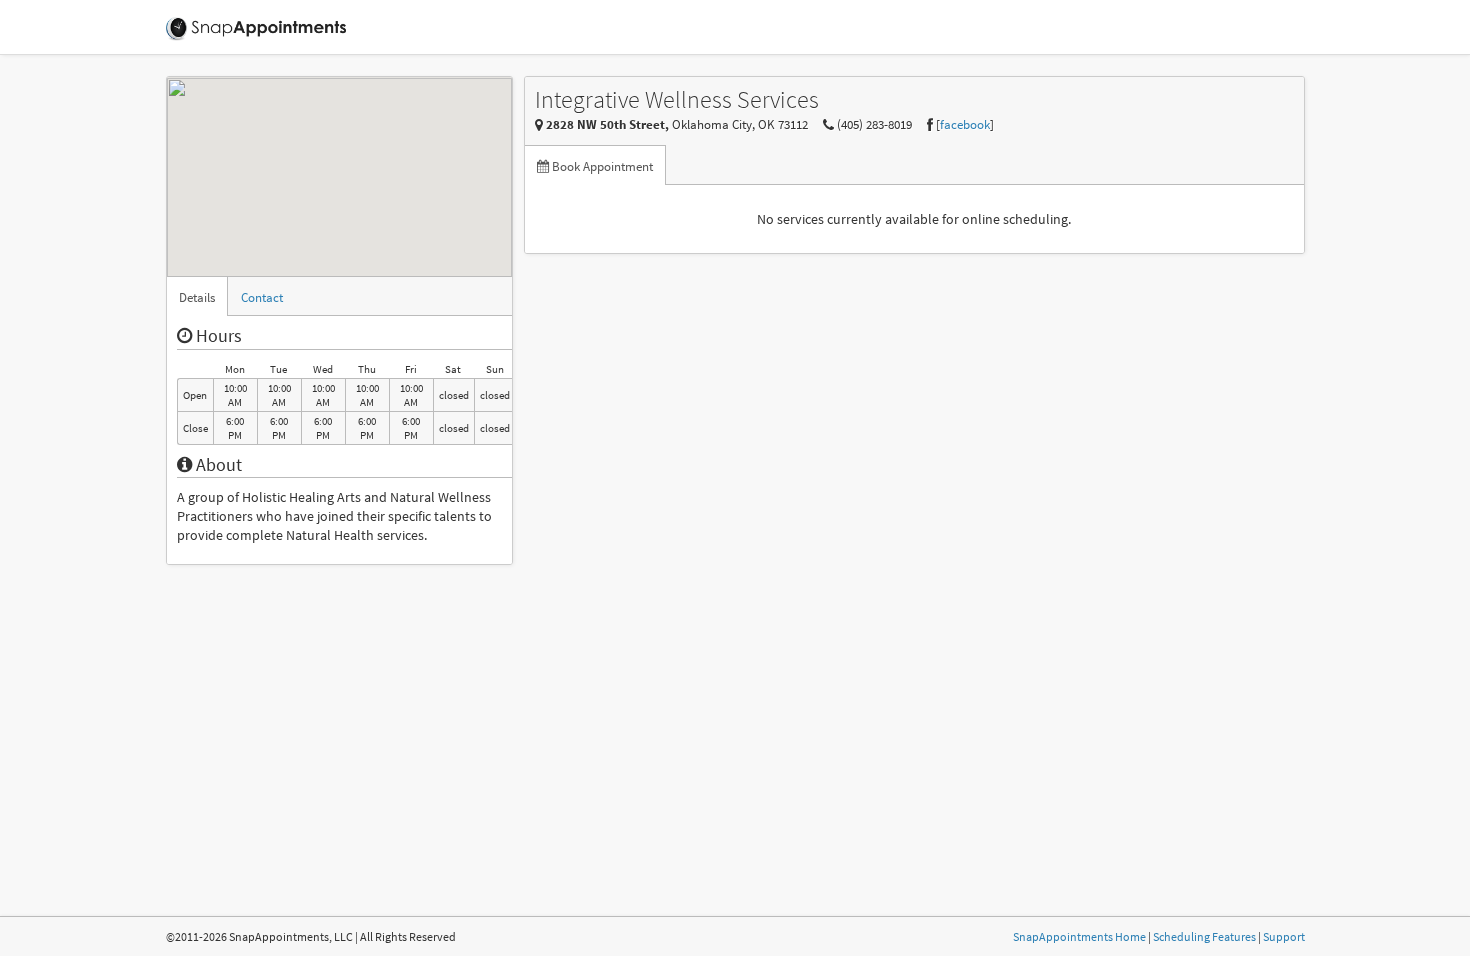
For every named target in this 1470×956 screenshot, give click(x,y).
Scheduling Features (1204, 936)
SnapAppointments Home (1079, 936)
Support (1284, 936)
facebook (965, 124)
